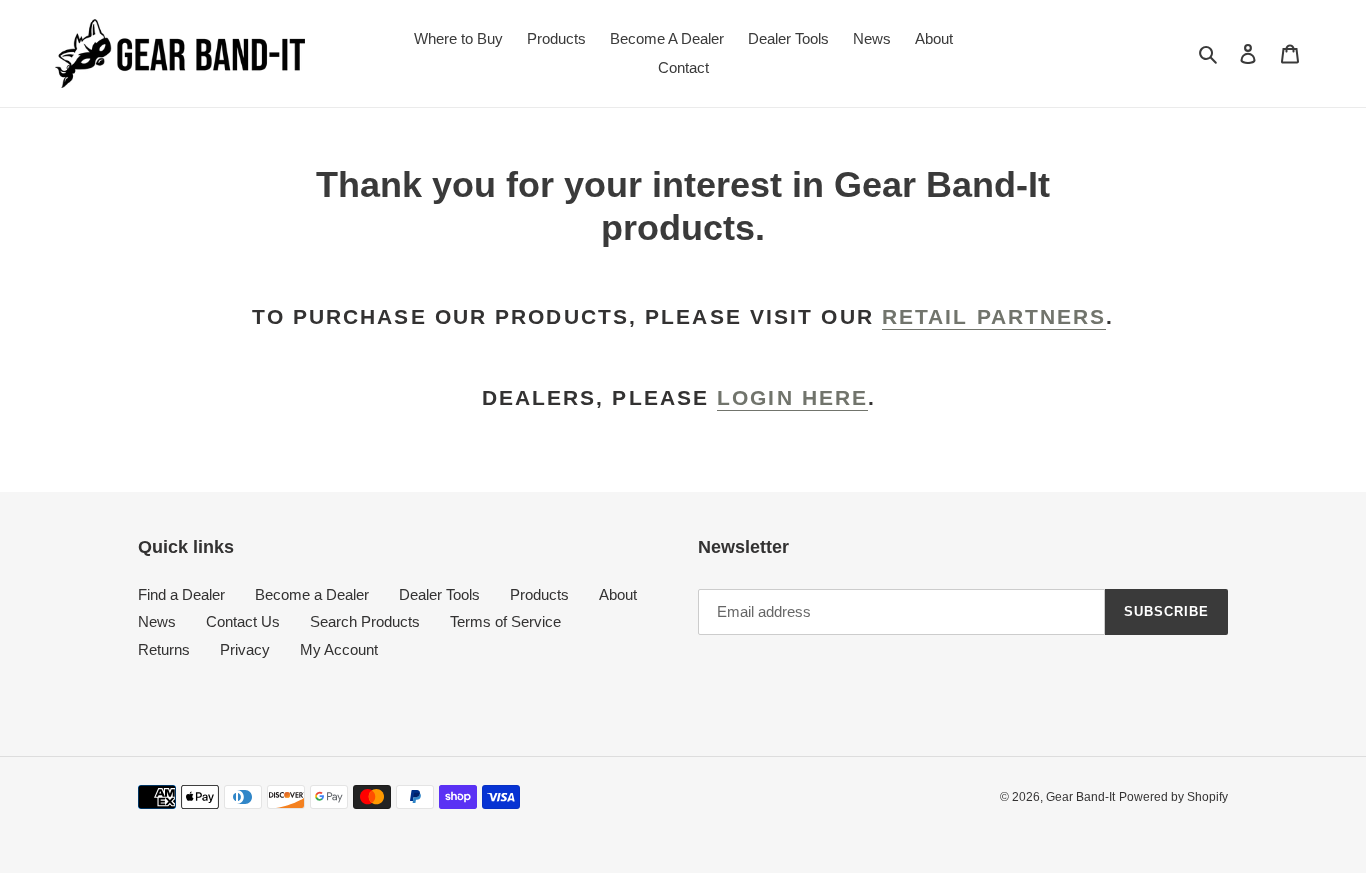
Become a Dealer (312, 594)
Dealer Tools (439, 594)
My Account (339, 649)
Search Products (365, 621)
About (618, 594)
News (157, 621)
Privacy (245, 649)
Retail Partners (994, 316)
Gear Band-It (1080, 797)
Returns (164, 649)
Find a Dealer (181, 594)
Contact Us (243, 621)
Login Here (792, 397)
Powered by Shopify (1173, 797)
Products (539, 594)
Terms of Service (505, 621)
